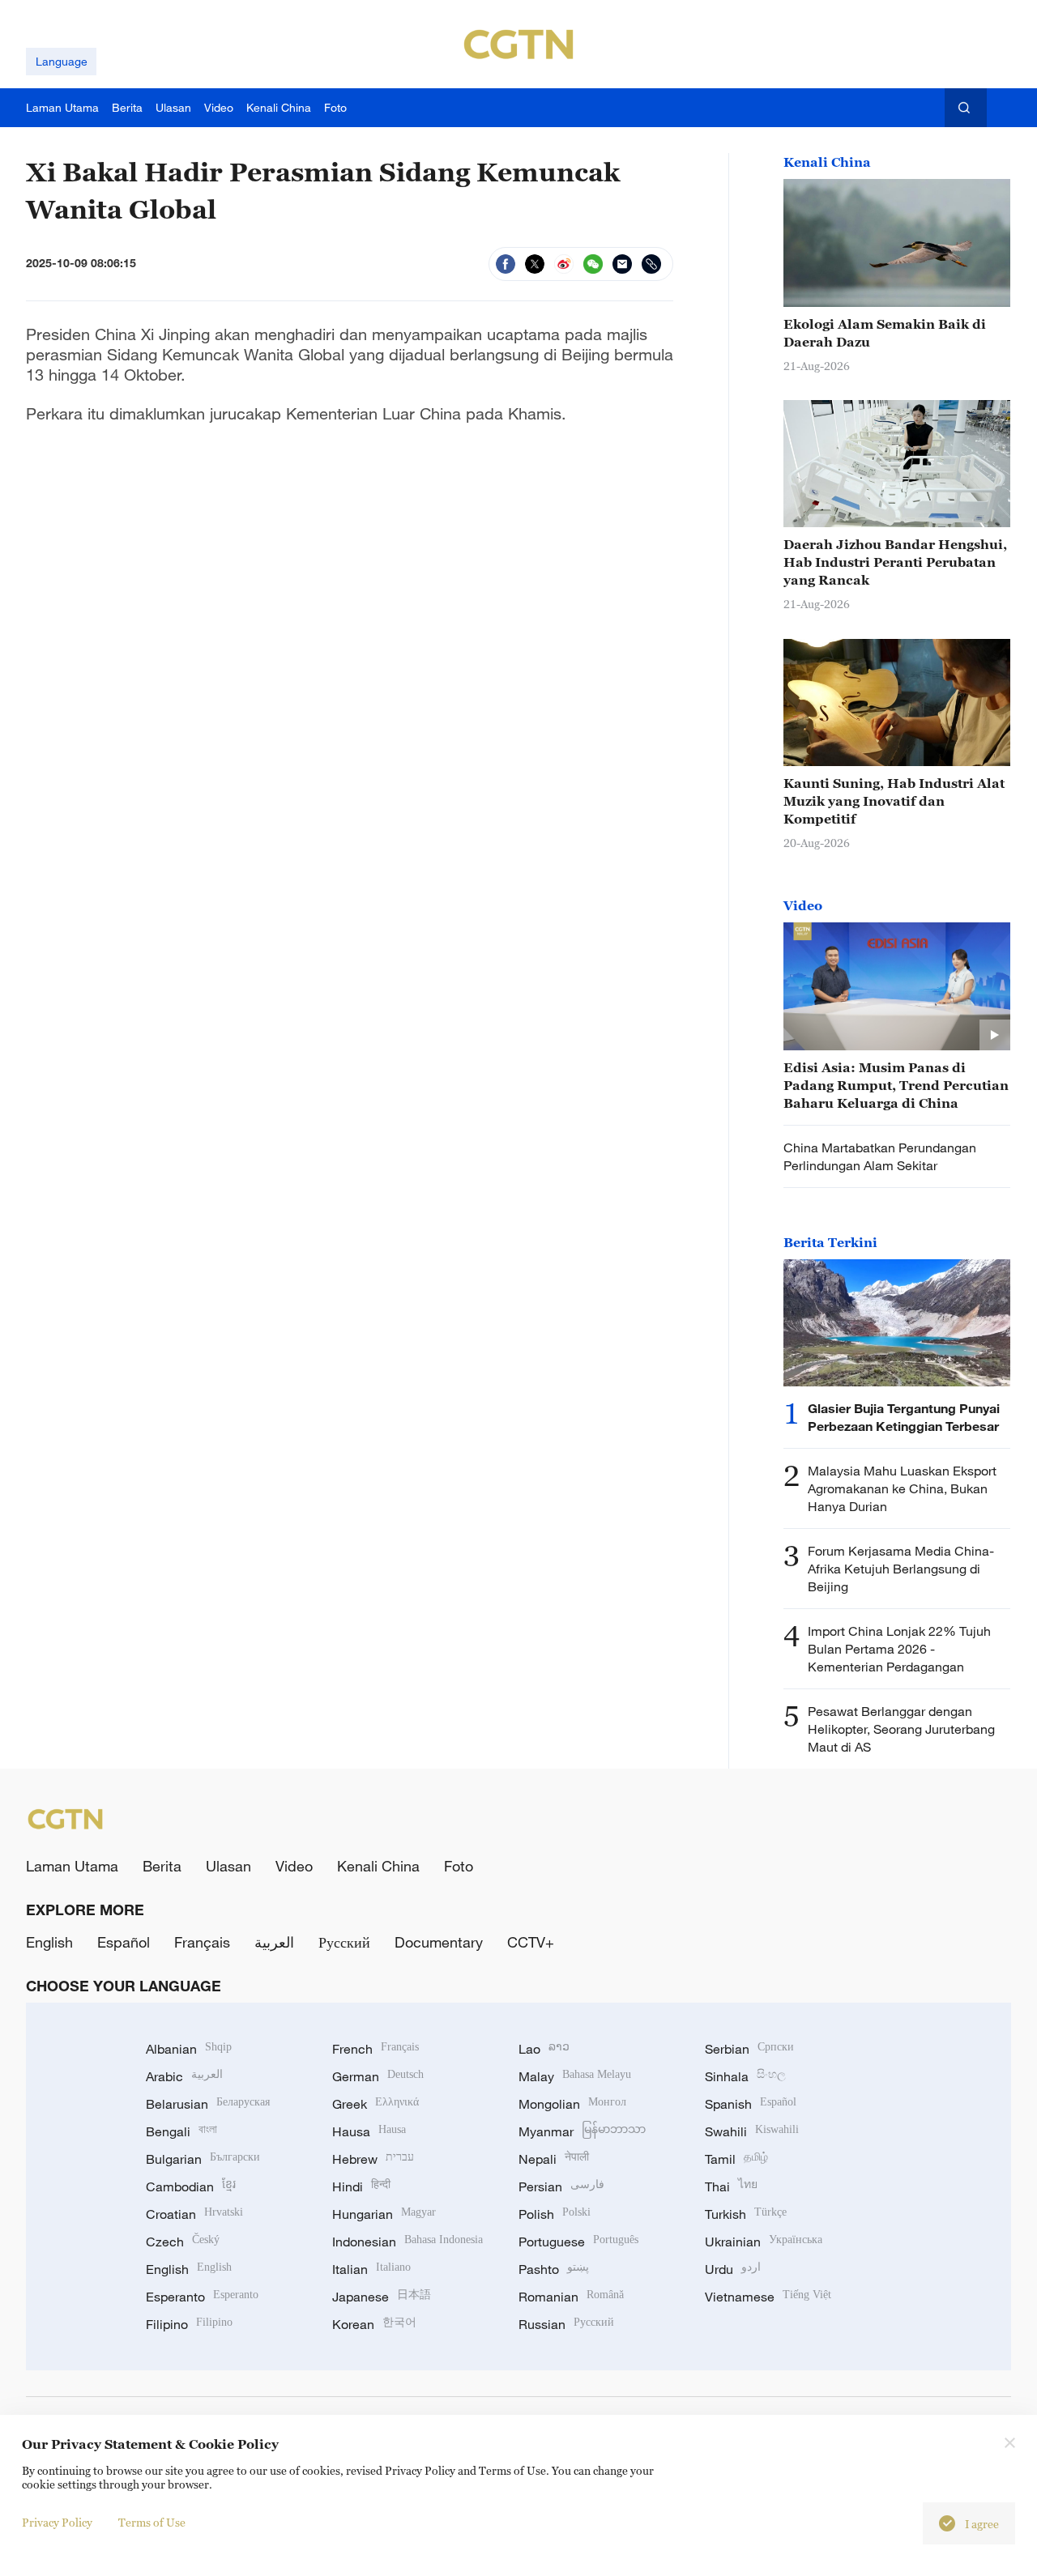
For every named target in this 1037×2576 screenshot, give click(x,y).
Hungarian (384, 2214)
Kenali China (827, 162)
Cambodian (191, 2186)
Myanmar (582, 2131)
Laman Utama (72, 1866)
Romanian (571, 2297)
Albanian (189, 2049)
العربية (274, 1942)
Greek (376, 2104)
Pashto (554, 2269)
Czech (183, 2242)
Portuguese (578, 2242)
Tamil (736, 2159)
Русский (344, 1942)
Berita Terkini (830, 1242)
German (378, 2076)
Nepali (554, 2159)
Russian (566, 2324)
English (49, 1942)
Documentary (439, 1942)
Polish (555, 2214)
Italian (371, 2269)
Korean (374, 2324)
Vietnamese (768, 2297)
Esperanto (202, 2297)
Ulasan (228, 1866)
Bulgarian (203, 2159)
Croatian (194, 2214)
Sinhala (745, 2076)
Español (124, 1942)
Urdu (733, 2269)
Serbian (749, 2049)
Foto (459, 1866)
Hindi (361, 2186)
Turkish (746, 2214)
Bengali (181, 2131)
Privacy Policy (57, 2522)
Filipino (189, 2324)
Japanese (382, 2297)
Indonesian (408, 2242)
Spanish (751, 2104)
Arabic (184, 2076)
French (376, 2049)
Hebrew (373, 2159)
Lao (544, 2049)
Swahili (752, 2131)
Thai (731, 2186)
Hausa (369, 2131)
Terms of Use (152, 2522)
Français (202, 1942)
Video (803, 905)
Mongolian (572, 2104)
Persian (561, 2186)
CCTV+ (531, 1942)
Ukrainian (764, 2242)
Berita (162, 1866)
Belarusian (208, 2104)
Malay (575, 2076)
